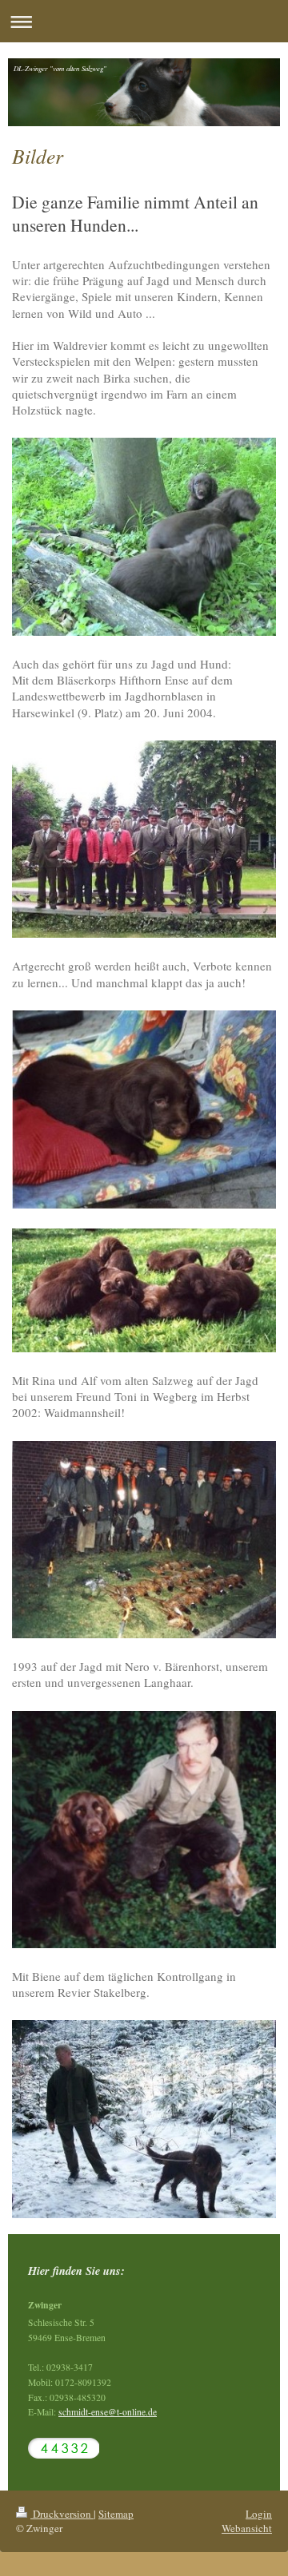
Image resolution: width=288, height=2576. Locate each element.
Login (259, 2514)
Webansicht (247, 2528)
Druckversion (62, 2514)
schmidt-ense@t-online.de (108, 2412)
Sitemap (116, 2514)
